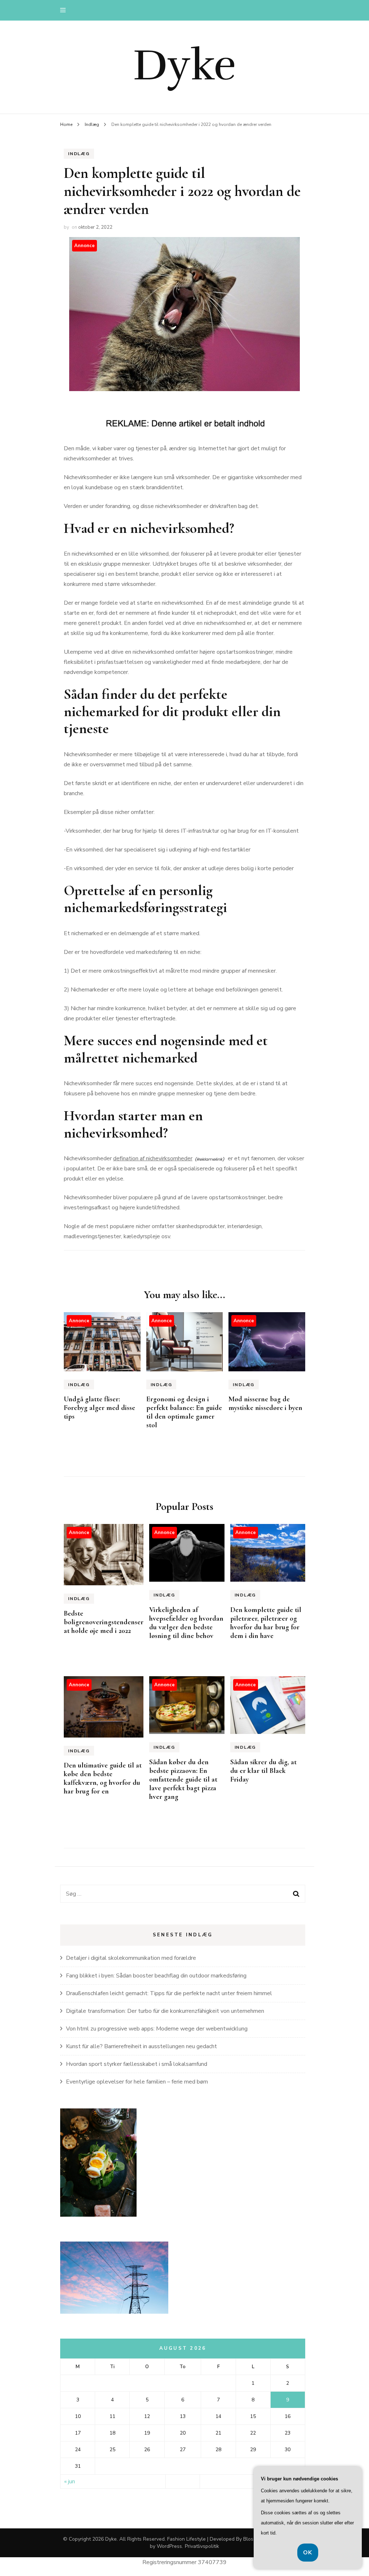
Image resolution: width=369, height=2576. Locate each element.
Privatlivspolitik (202, 2546)
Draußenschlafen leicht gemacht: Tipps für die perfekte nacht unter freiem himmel (169, 1993)
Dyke (184, 65)
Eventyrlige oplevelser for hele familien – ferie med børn (137, 2082)
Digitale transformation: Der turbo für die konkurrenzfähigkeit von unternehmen (165, 2011)
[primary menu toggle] (65, 10)
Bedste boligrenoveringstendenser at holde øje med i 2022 (104, 1622)
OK (308, 2553)
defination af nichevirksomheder (153, 1158)
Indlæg (79, 154)
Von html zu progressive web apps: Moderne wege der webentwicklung (157, 2029)
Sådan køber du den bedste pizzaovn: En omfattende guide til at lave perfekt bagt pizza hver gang (183, 1779)
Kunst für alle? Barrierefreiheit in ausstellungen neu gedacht (141, 2046)
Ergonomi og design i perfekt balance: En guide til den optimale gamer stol (184, 1412)
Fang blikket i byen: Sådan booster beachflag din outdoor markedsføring (156, 1976)
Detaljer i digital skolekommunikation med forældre (131, 1958)
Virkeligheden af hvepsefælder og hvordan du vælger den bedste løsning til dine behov (186, 1623)
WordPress (169, 2546)
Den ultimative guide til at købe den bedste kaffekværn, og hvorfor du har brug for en (103, 1778)
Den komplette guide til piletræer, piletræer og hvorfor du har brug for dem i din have (266, 1623)
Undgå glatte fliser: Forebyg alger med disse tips (99, 1408)
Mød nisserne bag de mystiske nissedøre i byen (265, 1403)
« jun (70, 2481)
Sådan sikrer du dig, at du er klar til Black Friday (263, 1771)
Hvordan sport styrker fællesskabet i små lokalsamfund (137, 2064)
